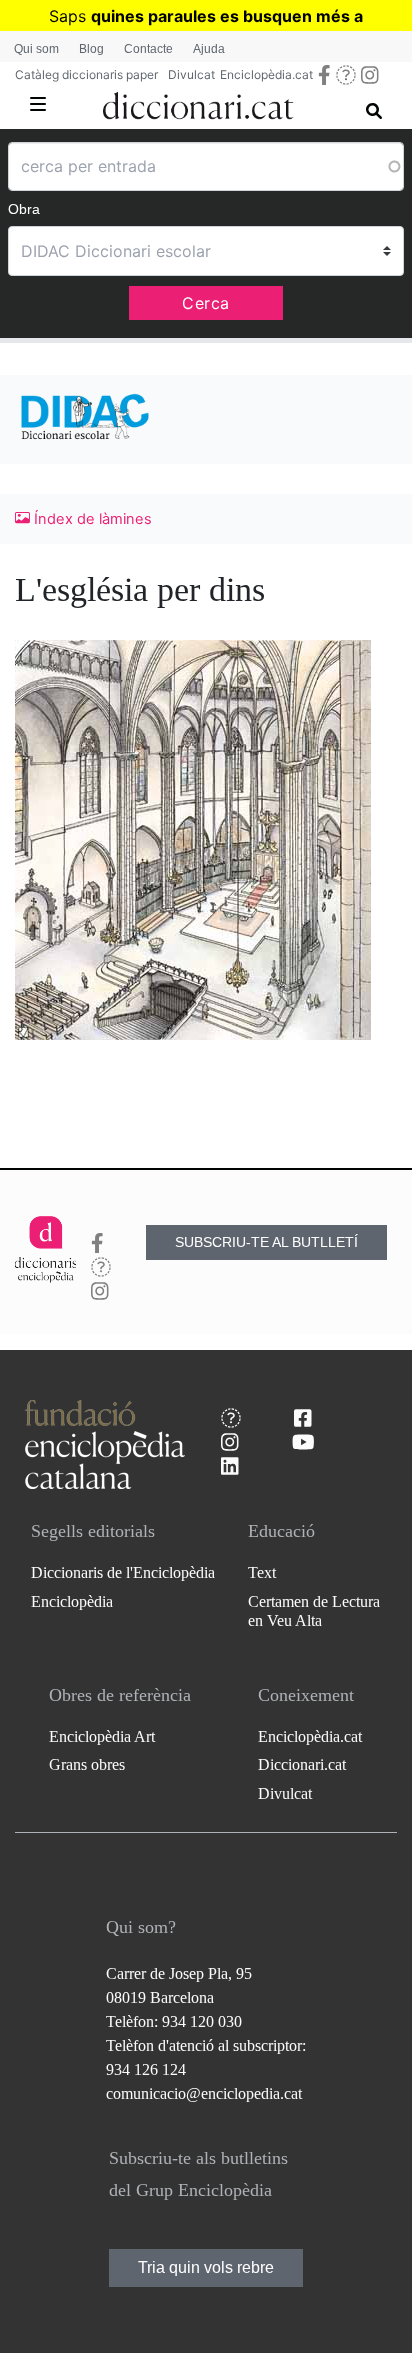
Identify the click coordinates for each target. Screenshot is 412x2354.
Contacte (148, 49)
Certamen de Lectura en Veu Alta (314, 1611)
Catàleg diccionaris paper (86, 74)
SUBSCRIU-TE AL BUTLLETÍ (266, 1242)
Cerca (206, 303)
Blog (91, 49)
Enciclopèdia (72, 1601)
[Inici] (198, 102)
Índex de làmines (91, 519)
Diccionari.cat (302, 1764)
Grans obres (87, 1764)
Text (262, 1572)
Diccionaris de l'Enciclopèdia (123, 1572)
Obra (24, 209)
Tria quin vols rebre (206, 2267)
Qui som (36, 49)
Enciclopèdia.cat (266, 74)
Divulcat (191, 74)
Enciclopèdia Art (102, 1736)
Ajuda (209, 49)
